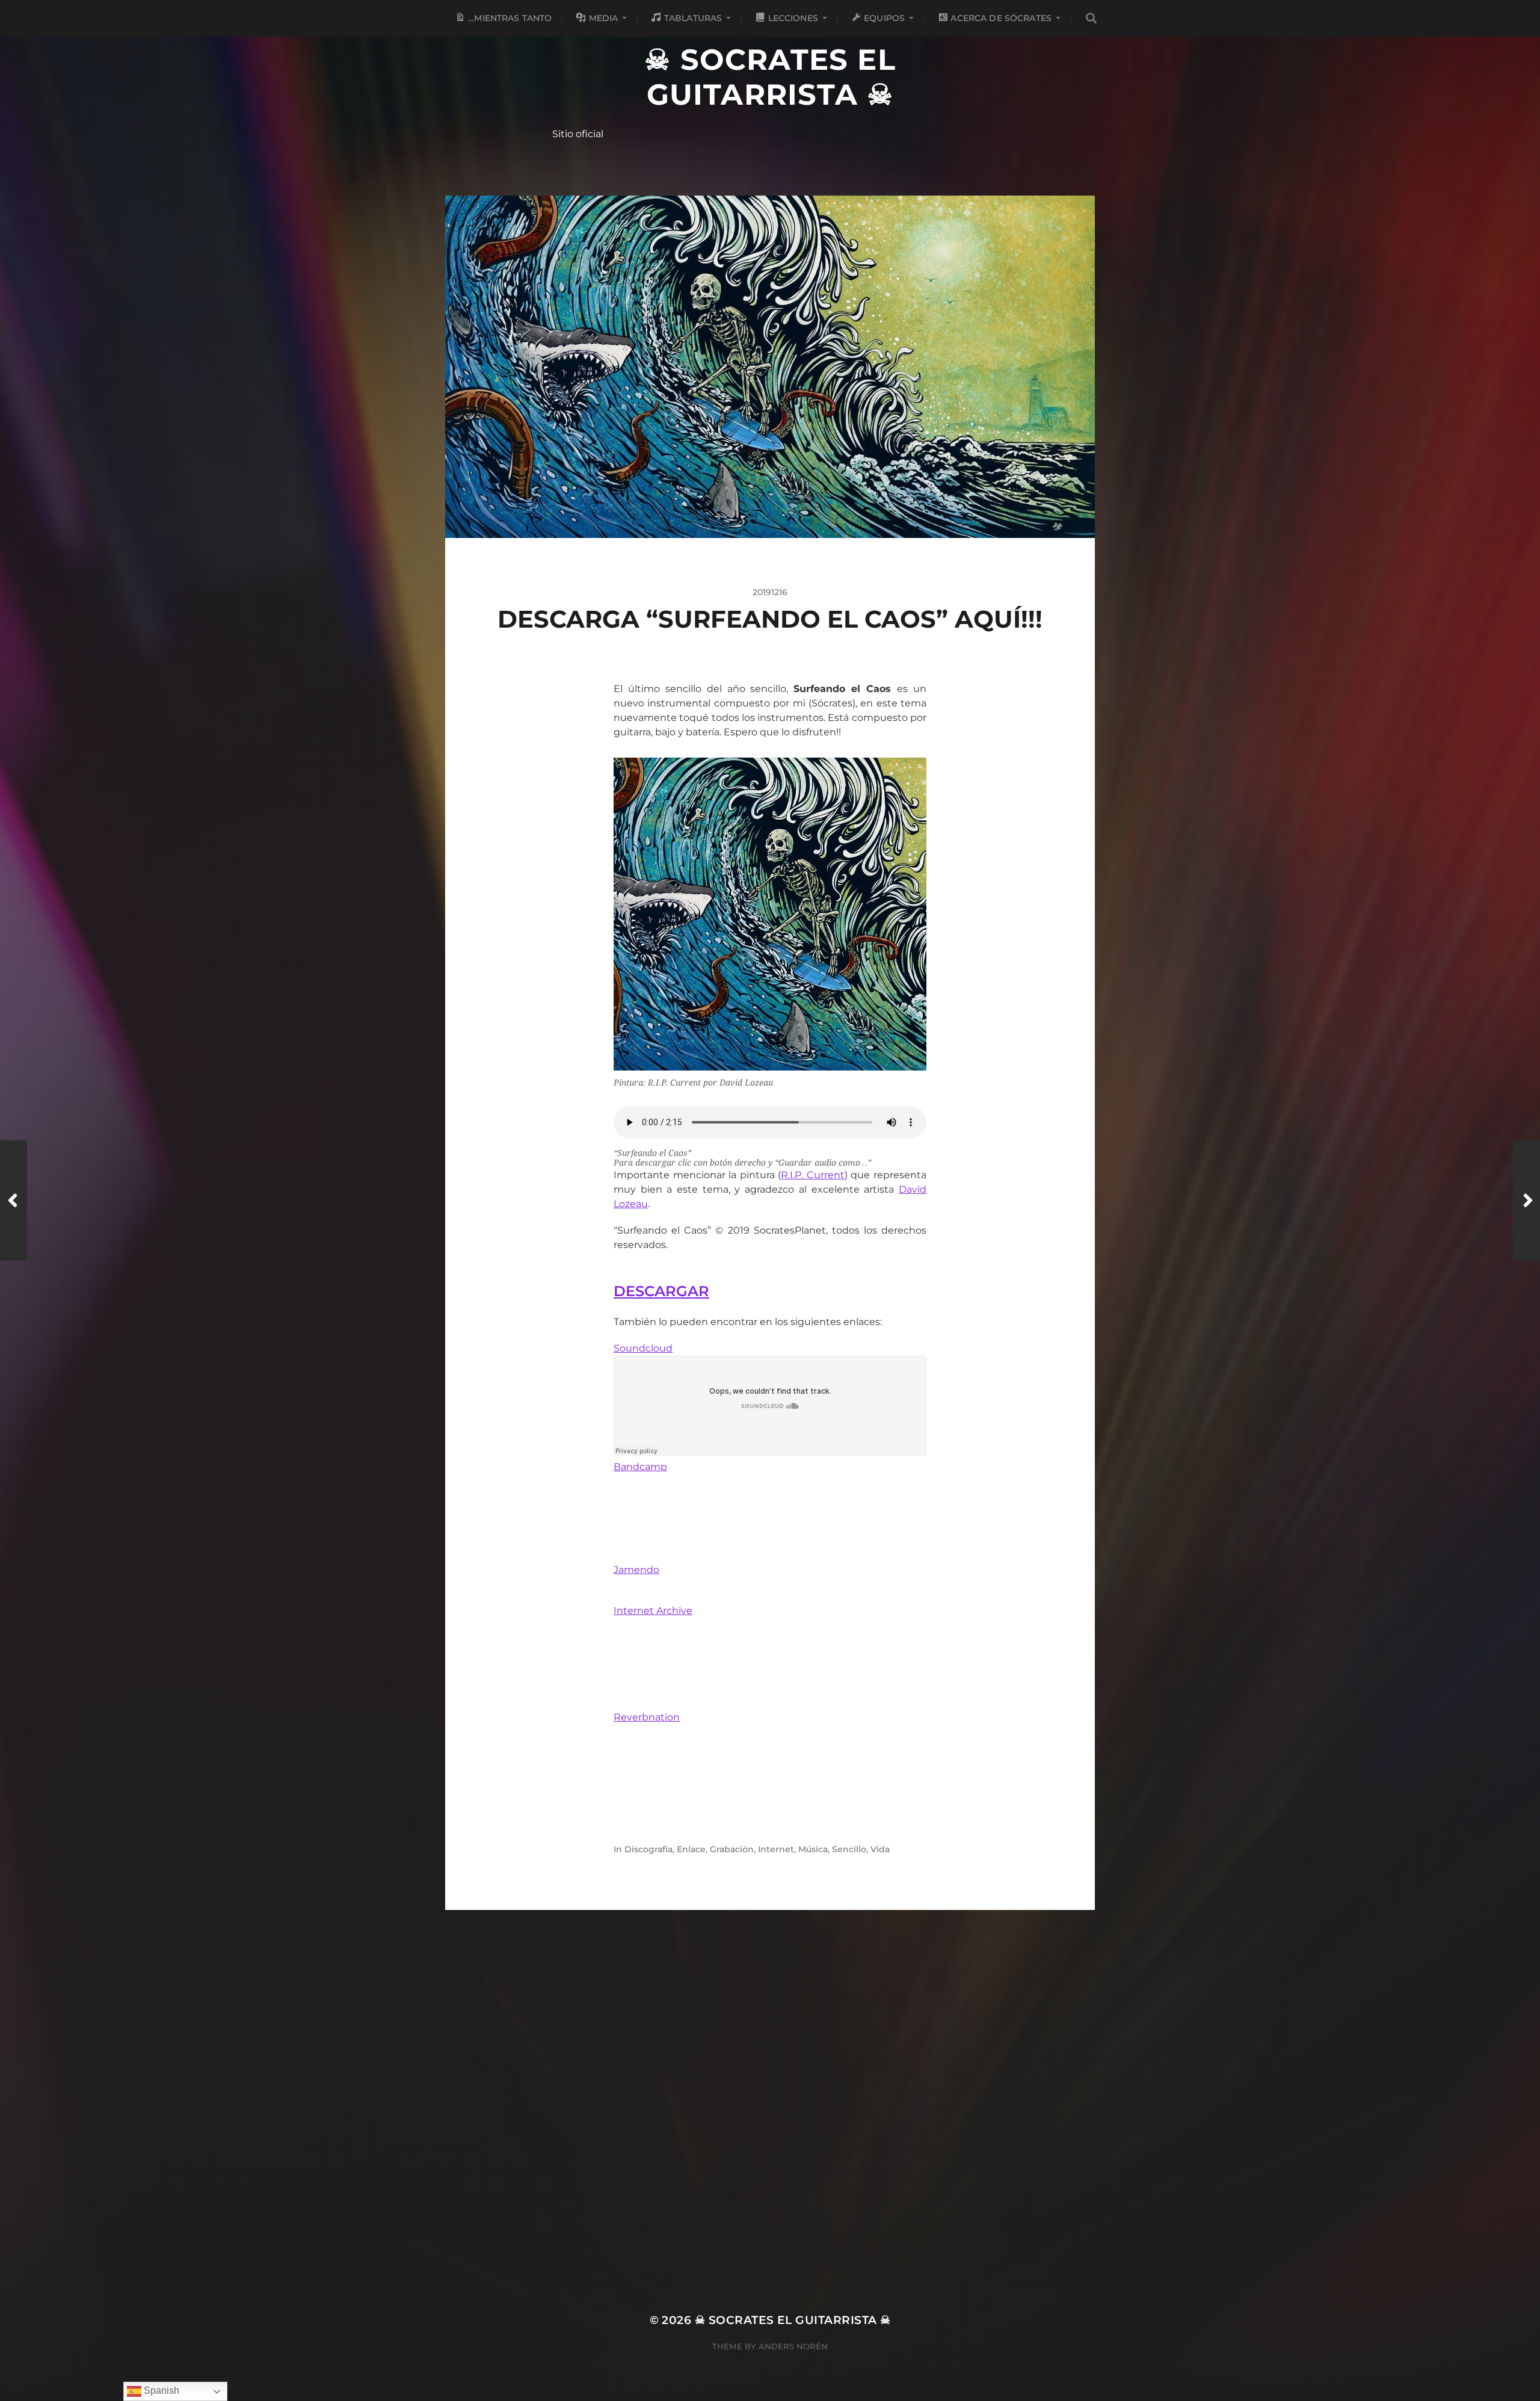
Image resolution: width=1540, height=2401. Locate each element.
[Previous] (14, 1200)
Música (813, 1849)
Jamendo (636, 1570)
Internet (776, 1849)
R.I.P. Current (813, 1175)
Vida (880, 1849)
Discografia (648, 1849)
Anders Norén (793, 2346)
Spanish (160, 2390)
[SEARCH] (1091, 18)
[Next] (1526, 1200)
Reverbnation (647, 1717)
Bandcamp (640, 1467)
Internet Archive (653, 1611)
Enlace (691, 1849)
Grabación (732, 1849)
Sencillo (849, 1849)
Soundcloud (643, 1348)
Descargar (661, 1291)
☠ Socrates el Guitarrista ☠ (770, 77)
